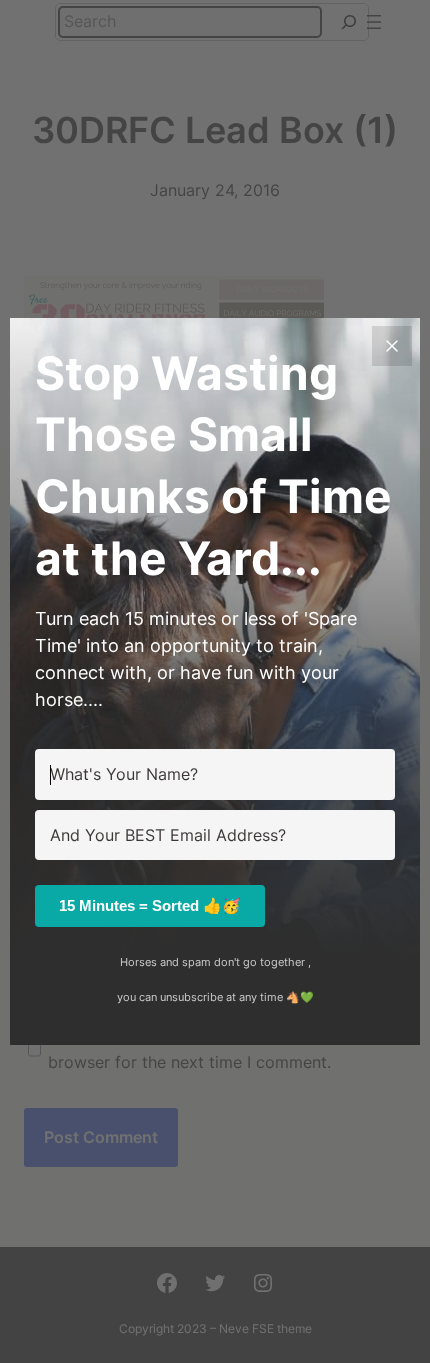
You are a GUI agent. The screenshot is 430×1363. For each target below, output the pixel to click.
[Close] (392, 346)
